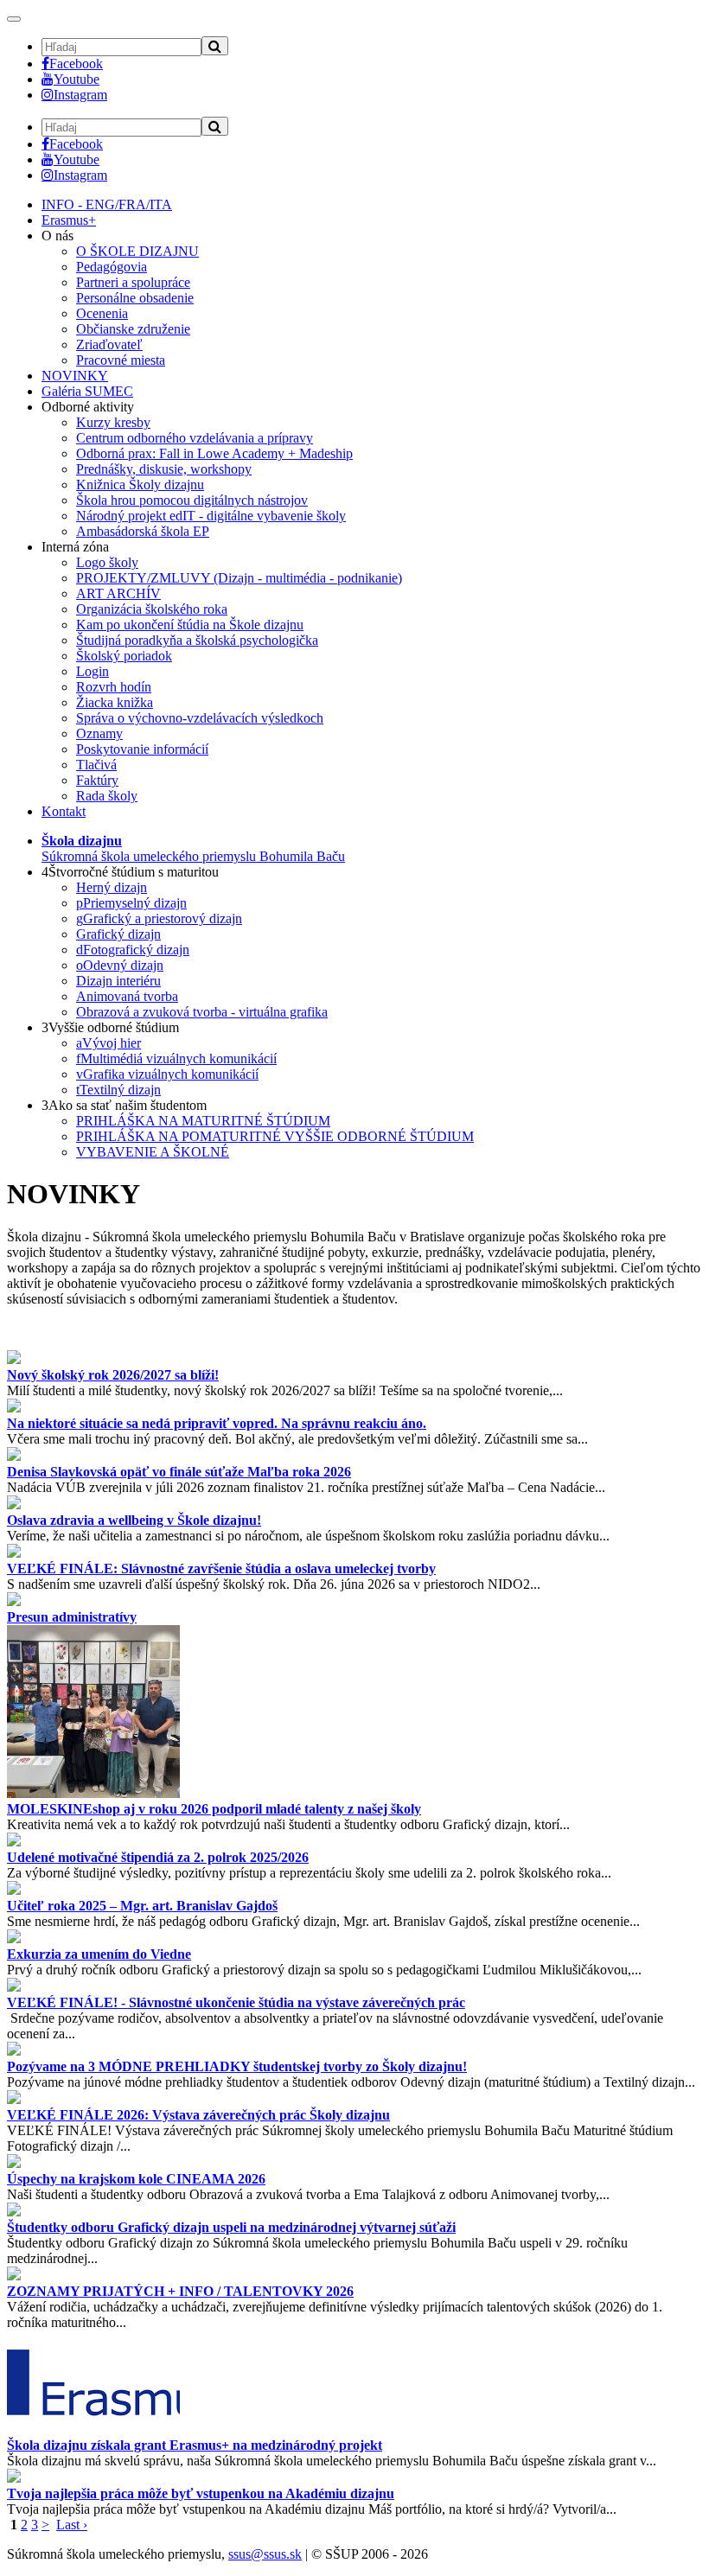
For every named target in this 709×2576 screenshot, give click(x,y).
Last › (72, 2525)
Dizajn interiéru (118, 981)
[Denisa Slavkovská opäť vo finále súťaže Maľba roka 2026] (14, 1456)
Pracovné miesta (121, 360)
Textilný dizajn (118, 1090)
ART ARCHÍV (118, 593)
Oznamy (99, 733)
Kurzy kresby (113, 422)
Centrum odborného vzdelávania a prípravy (195, 438)
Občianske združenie (133, 329)
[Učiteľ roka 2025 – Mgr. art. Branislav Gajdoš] (14, 1890)
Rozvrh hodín (114, 687)
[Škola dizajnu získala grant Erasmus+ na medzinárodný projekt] (93, 2429)
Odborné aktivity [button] (88, 407)
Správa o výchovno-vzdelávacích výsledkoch (200, 718)
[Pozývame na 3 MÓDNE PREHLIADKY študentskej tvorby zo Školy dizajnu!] (14, 2051)
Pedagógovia (112, 267)
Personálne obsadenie (135, 298)
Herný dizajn (112, 887)
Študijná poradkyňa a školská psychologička (197, 640)
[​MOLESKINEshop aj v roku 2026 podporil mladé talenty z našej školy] (93, 1793)
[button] (193, 848)
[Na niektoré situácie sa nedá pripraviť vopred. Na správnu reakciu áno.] (14, 1408)
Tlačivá (96, 765)
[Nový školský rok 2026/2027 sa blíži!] (14, 1359)
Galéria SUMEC (87, 391)
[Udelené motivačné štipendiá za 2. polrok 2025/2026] (14, 1842)
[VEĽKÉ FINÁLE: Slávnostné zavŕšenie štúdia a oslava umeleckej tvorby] (14, 1553)
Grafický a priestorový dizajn (159, 918)
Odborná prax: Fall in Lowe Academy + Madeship (214, 453)
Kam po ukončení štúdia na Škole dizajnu (190, 625)
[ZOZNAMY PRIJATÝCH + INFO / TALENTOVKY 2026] (14, 2276)
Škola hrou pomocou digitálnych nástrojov (192, 500)
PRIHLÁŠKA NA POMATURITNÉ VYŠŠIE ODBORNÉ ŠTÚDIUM (275, 1136)
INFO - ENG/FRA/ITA (107, 204)
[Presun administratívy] (14, 1601)
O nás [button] (57, 236)
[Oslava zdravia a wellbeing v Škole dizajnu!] (14, 1505)
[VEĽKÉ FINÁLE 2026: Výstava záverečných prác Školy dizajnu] (14, 2099)
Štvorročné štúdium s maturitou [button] (130, 872)
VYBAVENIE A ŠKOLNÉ (153, 1152)
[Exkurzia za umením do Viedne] (14, 1938)
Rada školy (107, 796)
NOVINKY (75, 376)
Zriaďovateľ (109, 344)
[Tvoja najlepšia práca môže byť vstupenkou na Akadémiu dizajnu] (14, 2478)
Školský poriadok (124, 656)
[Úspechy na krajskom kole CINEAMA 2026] (14, 2163)
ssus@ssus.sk (265, 2554)
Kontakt (64, 811)
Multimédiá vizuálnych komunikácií (176, 1058)
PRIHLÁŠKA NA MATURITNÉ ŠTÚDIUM (203, 1121)
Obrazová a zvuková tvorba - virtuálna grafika (202, 1012)
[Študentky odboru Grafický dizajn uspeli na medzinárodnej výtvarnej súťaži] (14, 2212)
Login (93, 671)
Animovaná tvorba (127, 996)
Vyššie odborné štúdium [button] (110, 1027)
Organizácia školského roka (152, 609)
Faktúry (97, 780)
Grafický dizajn (118, 934)
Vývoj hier (109, 1043)
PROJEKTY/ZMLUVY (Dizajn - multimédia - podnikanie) (239, 578)
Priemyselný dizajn (131, 903)
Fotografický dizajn (133, 950)
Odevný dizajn (120, 965)
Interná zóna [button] (75, 547)
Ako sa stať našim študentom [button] (124, 1105)
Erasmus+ (69, 220)
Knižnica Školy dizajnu (140, 485)
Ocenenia (102, 313)
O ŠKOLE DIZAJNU (137, 251)
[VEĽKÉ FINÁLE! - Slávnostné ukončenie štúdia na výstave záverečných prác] (14, 1987)
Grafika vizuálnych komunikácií (167, 1074)
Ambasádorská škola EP (143, 531)
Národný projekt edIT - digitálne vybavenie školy (211, 516)
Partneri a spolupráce (133, 282)
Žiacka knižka (115, 702)
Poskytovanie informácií (142, 749)
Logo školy (107, 562)
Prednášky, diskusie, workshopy (164, 469)
